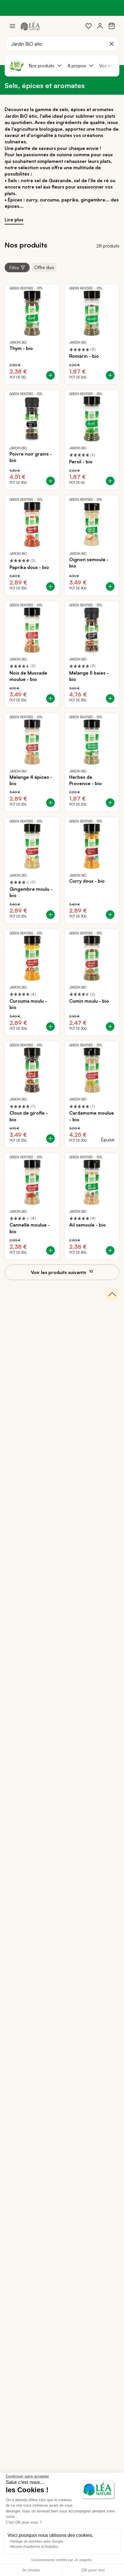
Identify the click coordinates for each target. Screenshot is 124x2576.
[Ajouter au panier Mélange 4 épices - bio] (50, 803)
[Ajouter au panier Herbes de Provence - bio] (110, 803)
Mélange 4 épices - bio (31, 780)
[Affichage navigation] (12, 26)
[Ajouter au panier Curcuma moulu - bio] (50, 1027)
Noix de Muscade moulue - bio (28, 676)
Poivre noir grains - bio (31, 457)
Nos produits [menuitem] (41, 66)
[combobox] (62, 44)
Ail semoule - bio (88, 1225)
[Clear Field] (112, 44)
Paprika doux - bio (29, 567)
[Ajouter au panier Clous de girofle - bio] (50, 1138)
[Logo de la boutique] (30, 26)
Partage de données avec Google (37, 2541)
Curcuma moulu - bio (28, 1004)
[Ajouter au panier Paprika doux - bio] (50, 587)
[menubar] (72, 66)
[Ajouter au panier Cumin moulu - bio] (110, 1027)
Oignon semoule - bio (89, 563)
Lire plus (14, 220)
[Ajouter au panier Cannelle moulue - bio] (50, 1250)
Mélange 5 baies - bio (89, 676)
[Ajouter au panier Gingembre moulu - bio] (50, 915)
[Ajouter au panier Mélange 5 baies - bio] (110, 698)
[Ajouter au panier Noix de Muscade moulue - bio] (50, 698)
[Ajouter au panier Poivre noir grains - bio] (50, 481)
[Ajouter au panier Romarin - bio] (110, 375)
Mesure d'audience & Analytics (34, 2547)
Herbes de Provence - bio (86, 780)
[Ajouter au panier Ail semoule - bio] (110, 1250)
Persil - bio (81, 462)
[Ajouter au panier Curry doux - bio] (110, 915)
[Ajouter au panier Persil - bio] (110, 481)
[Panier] (112, 26)
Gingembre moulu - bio (31, 892)
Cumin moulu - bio (89, 1001)
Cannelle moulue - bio (30, 1228)
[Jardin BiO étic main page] (17, 66)
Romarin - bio (84, 356)
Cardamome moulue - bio (92, 1116)
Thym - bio (21, 348)
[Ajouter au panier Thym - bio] (50, 375)
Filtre (14, 268)
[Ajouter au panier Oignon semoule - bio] (110, 587)
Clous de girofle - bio (29, 1116)
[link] (89, 26)
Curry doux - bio (87, 881)
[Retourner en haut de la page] (112, 1294)
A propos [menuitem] (77, 66)
